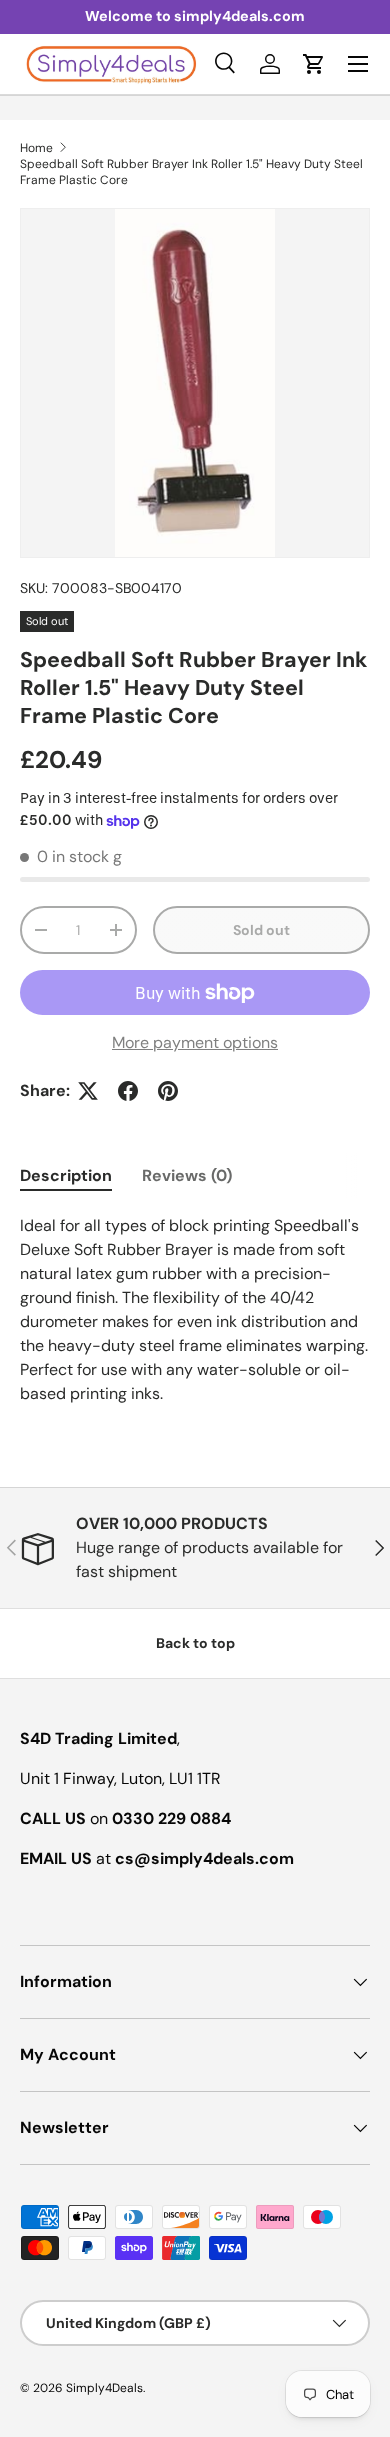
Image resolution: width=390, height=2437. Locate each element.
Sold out (261, 930)
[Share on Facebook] (128, 1091)
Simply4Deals (104, 2388)
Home (36, 148)
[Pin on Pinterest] (168, 1091)
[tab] (66, 1175)
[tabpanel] (195, 1310)
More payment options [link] (195, 1042)
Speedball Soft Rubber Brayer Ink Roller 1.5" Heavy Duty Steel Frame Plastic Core (191, 172)
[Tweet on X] (88, 1091)
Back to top (195, 1643)
